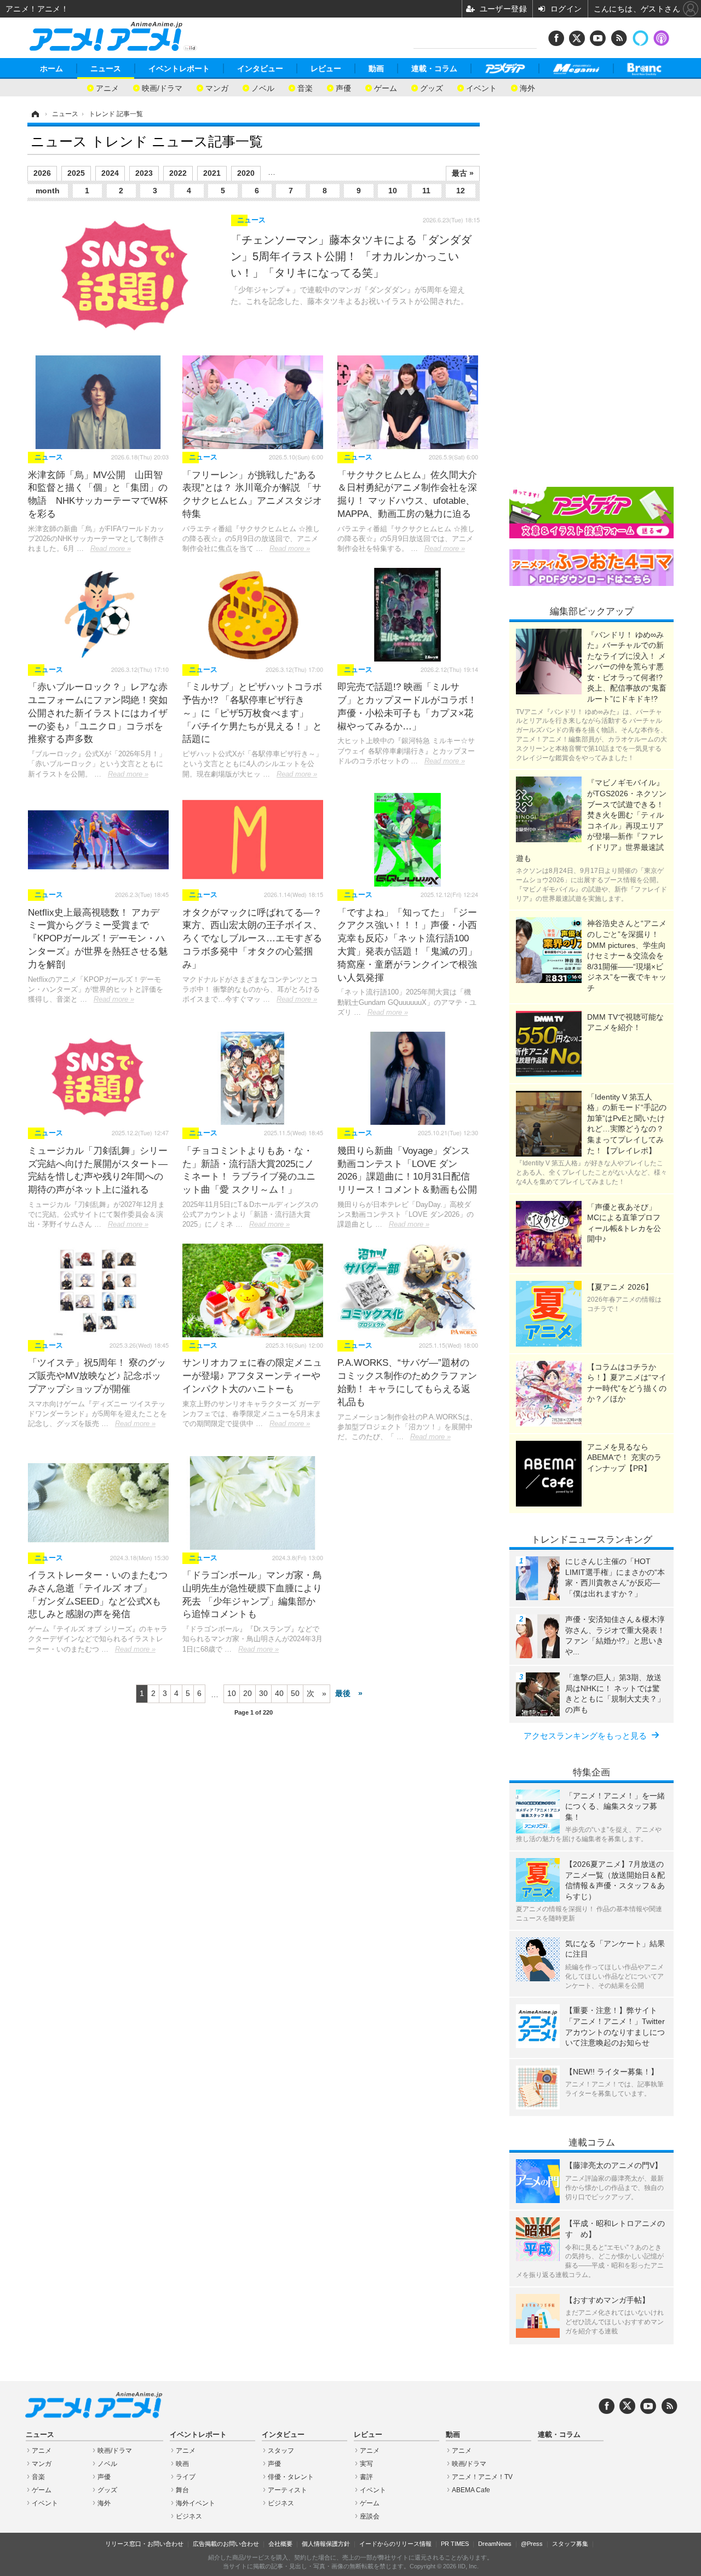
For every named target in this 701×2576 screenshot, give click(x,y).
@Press (532, 2544)
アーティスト (288, 2490)
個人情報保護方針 (326, 2544)
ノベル (263, 87)
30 (263, 1693)
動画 (376, 68)
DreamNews (495, 2544)
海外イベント (196, 2503)
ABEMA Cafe (471, 2490)
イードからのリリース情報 (395, 2544)
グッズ (432, 87)
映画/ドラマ (162, 87)
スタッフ (281, 2451)
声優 (343, 87)
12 (461, 191)
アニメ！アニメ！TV (482, 2477)
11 (426, 191)
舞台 (182, 2490)
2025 (76, 173)
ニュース (106, 68)
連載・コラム (434, 68)
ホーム (51, 68)
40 (279, 1693)
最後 (343, 1693)
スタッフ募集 (570, 2544)
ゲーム (386, 87)
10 (393, 191)
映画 (182, 2464)
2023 (144, 173)
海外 (527, 87)
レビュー (326, 68)
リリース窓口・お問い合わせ (144, 2544)
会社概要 (280, 2544)
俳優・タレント (291, 2477)
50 (295, 1693)
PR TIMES (455, 2544)
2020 (246, 173)
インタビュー (260, 68)
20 (248, 1693)
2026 (42, 173)
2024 (110, 173)
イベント (481, 87)
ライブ (186, 2477)
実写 (366, 2464)
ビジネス (189, 2516)
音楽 (305, 87)
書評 (366, 2477)
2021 (212, 173)
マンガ (217, 87)
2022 (178, 173)
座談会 (370, 2516)
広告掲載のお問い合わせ (226, 2544)
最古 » (463, 173)
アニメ (107, 87)
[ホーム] (35, 114)
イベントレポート (179, 68)
